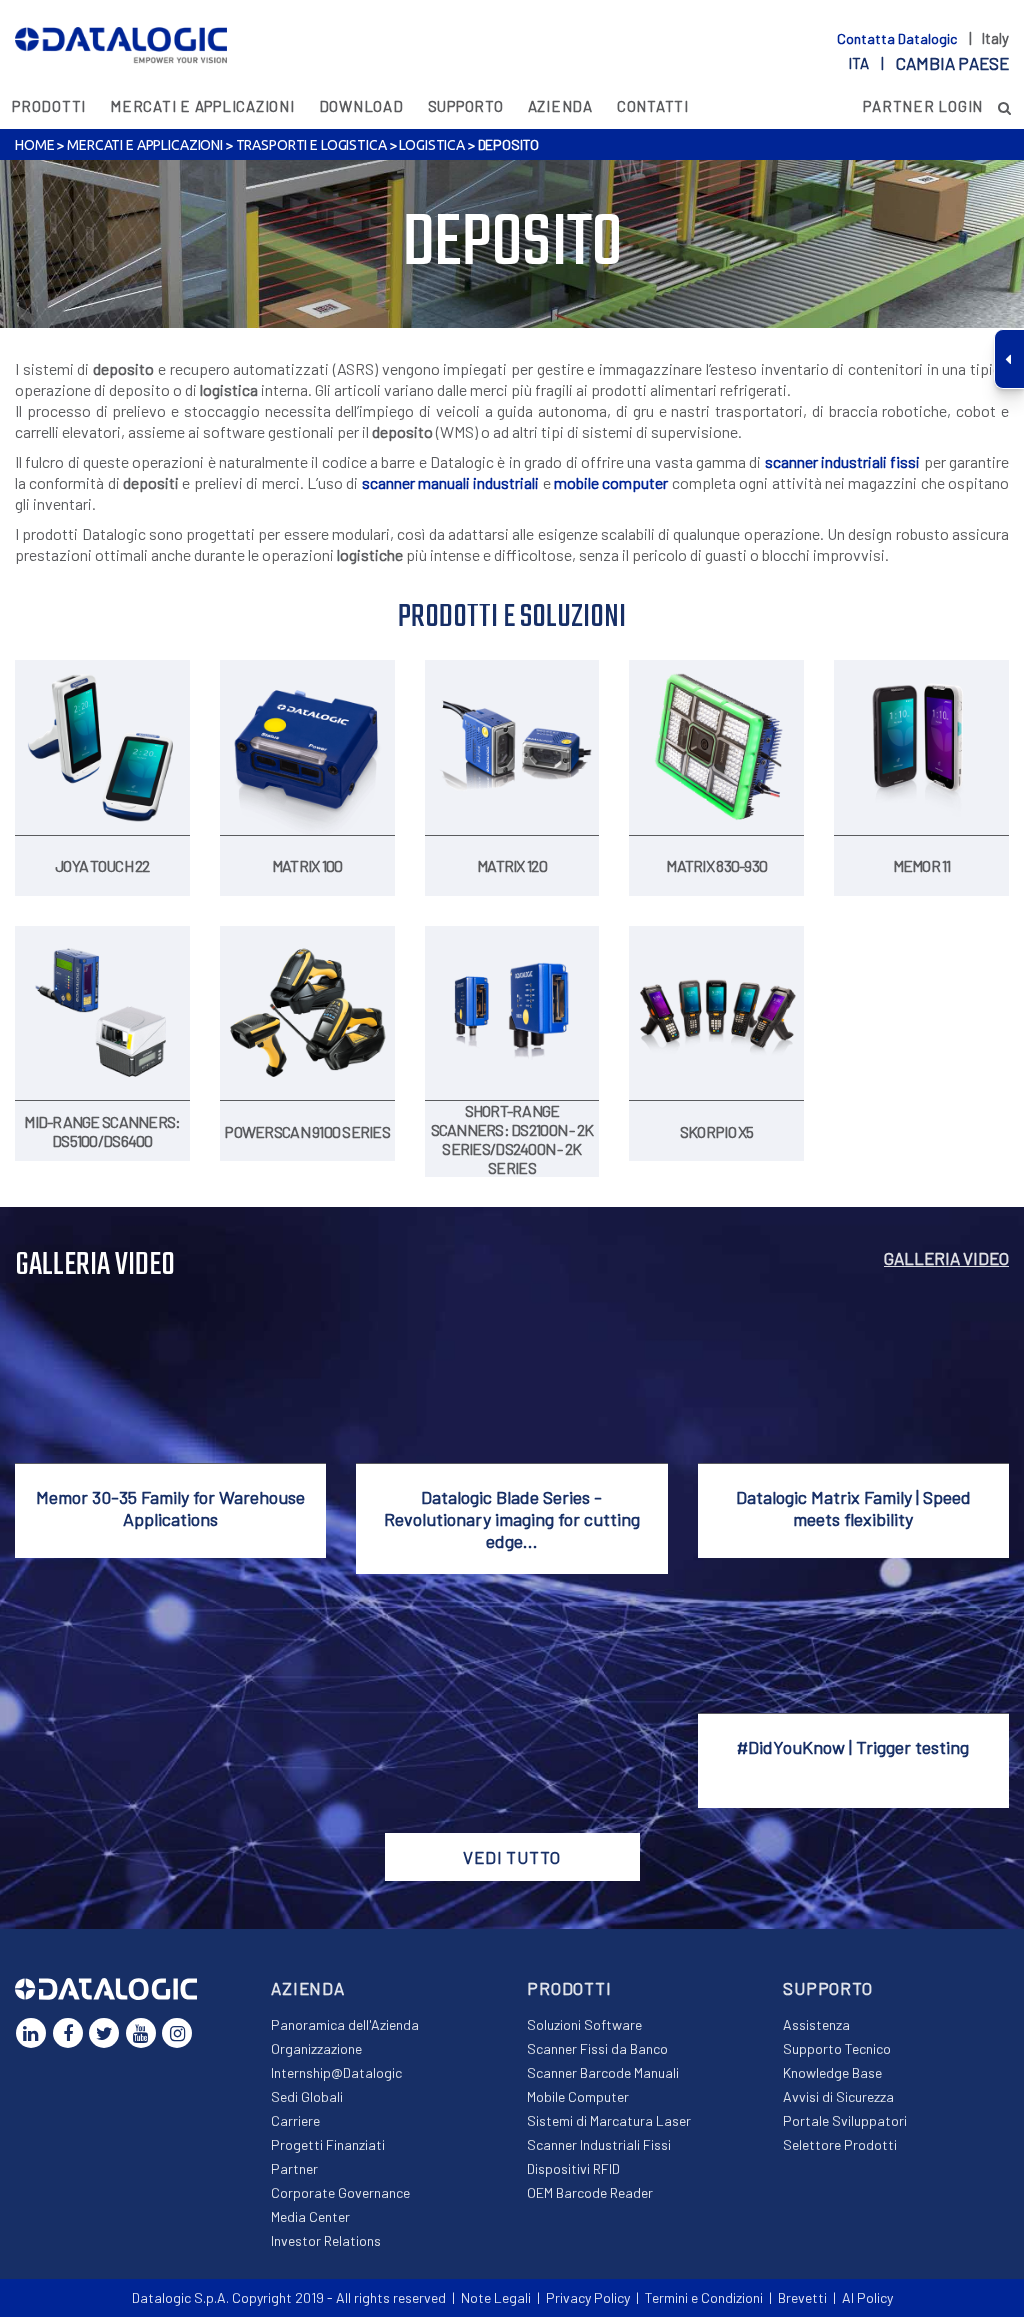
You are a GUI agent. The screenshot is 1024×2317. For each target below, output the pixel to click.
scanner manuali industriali (451, 482)
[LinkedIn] (31, 2033)
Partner (294, 2168)
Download (361, 106)
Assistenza (816, 2024)
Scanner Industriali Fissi (599, 2144)
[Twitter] (104, 2033)
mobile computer (611, 482)
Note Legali (496, 2297)
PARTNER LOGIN (923, 106)
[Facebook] (68, 2033)
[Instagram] (177, 2033)
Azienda (560, 106)
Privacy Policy (588, 2297)
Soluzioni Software (584, 2024)
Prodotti (49, 106)
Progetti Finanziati (328, 2144)
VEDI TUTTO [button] (512, 1857)
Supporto (466, 106)
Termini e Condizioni (704, 2297)
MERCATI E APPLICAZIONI (202, 106)
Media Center (310, 2216)
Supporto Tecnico (837, 2048)
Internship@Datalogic (336, 2072)
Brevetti (802, 2297)
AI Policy (867, 2297)
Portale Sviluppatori (845, 2120)
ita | (928, 63)
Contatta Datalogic (898, 38)
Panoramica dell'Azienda (345, 2024)
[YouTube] (141, 2033)
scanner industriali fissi (843, 461)
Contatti (653, 106)
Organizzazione (316, 2048)
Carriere (295, 2120)
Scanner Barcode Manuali (603, 2072)
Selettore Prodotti (840, 2144)
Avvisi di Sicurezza (838, 2096)
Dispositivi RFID (573, 2168)
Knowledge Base (832, 2072)
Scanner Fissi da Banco (597, 2048)
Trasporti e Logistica (311, 145)
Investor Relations (326, 2240)
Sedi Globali (307, 2096)
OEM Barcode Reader (590, 2192)
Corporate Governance (340, 2192)
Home (34, 145)
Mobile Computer (578, 2096)
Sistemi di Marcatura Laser (609, 2120)
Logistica (432, 145)
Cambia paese (952, 63)
